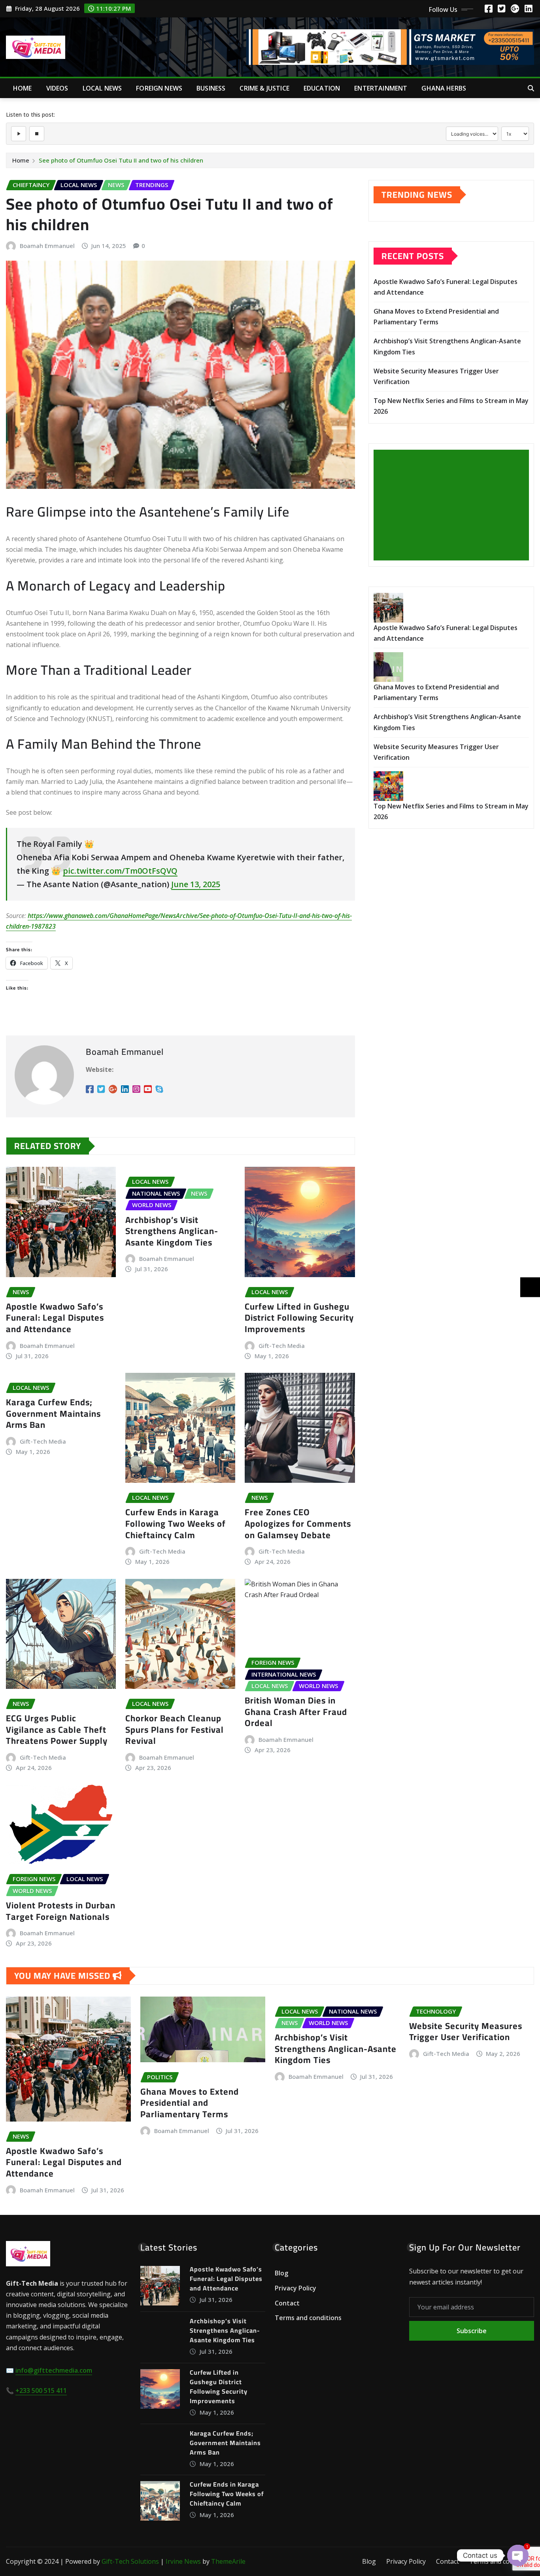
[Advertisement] (454, 505)
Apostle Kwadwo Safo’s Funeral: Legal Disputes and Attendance (55, 1318)
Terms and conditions (308, 2318)
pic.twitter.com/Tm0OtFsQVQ (120, 871)
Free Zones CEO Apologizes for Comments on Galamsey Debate (298, 1523)
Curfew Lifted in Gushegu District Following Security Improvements (299, 1318)
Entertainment (381, 88)
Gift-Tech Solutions (130, 2561)
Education (322, 88)
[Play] (19, 134)
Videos (57, 88)
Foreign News (159, 88)
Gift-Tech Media (282, 1346)
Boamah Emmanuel (47, 246)
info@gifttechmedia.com (54, 2370)
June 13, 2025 (196, 884)
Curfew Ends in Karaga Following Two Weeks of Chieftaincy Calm (176, 1523)
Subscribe (472, 2331)
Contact (287, 2303)
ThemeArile (228, 2561)
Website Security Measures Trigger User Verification (466, 2032)
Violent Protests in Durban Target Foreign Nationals (61, 1911)
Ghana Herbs (444, 88)
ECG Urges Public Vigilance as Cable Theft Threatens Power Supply (57, 1729)
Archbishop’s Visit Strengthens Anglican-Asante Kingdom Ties (172, 1231)
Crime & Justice (264, 88)
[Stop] (37, 134)
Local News (102, 88)
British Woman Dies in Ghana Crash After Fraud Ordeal (296, 1712)
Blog (281, 2273)
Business (211, 88)
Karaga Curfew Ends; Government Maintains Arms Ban (53, 1413)
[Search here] (531, 88)
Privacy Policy (295, 2288)
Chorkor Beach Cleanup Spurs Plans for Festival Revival (175, 1729)
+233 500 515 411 (41, 2391)
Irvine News (183, 2561)
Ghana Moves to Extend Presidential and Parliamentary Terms (190, 2103)
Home (23, 88)
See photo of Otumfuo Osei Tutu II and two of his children (121, 160)
